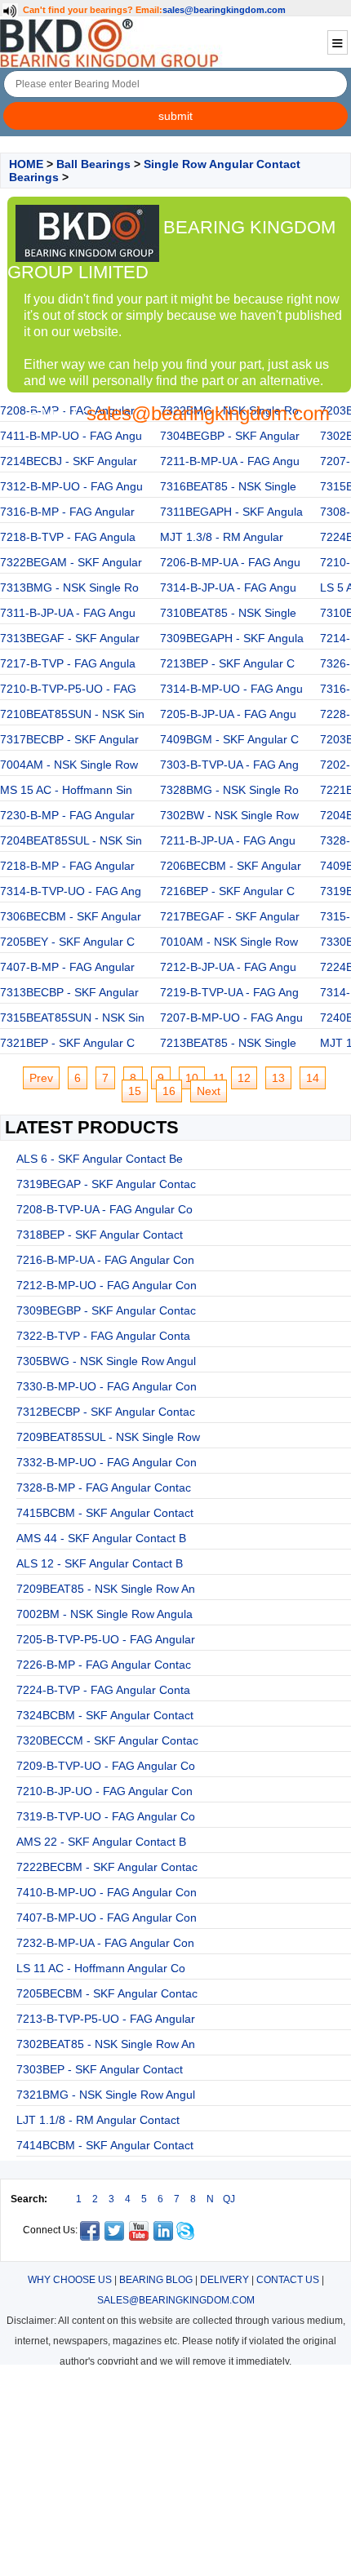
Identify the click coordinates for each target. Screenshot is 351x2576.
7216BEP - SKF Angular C (227, 891)
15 (135, 1091)
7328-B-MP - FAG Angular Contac (104, 1488)
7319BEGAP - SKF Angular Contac (106, 1184)
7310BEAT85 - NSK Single (228, 613)
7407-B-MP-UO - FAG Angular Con (107, 1918)
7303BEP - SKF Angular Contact (100, 2069)
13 (278, 1078)
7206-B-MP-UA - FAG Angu (230, 562)
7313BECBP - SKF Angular (69, 992)
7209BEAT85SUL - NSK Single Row (108, 1437)
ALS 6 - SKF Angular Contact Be (100, 1159)
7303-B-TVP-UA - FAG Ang (229, 765)
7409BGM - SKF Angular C (229, 739)
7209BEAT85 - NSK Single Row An (106, 1589)
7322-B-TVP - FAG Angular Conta (103, 1336)
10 (192, 1078)
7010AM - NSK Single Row (229, 942)
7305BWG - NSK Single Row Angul (106, 1361)
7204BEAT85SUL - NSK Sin (71, 840)
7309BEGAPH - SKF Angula (232, 638)
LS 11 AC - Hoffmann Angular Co (101, 1968)
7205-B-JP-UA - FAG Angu (228, 714)
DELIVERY (224, 2280)
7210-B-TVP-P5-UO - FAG (68, 689)
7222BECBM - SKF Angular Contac (107, 1867)
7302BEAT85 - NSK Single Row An (106, 2044)
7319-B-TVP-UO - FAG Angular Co (106, 1816)
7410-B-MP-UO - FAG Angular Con (107, 1892)
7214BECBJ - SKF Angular (69, 461)
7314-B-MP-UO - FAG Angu (231, 689)
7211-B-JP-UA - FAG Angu (228, 840)
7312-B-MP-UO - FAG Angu (71, 486)
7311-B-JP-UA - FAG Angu (68, 613)
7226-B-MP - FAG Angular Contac (104, 1665)
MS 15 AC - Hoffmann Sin (66, 790)
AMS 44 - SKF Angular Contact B (101, 1538)
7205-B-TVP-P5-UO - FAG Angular (106, 1639)
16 (169, 1091)
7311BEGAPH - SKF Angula (231, 512)
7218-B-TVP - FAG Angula (68, 537)
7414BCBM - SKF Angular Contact (105, 2145)
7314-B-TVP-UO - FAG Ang (71, 891)
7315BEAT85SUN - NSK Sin (72, 1018)
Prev (41, 1078)
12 (244, 1078)
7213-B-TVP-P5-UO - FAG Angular (106, 2019)
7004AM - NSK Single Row (69, 765)
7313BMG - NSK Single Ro (69, 587)
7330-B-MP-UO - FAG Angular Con (107, 1386)
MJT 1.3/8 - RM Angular (222, 537)
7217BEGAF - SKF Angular (230, 916)
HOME (26, 164)
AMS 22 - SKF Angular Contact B (101, 1842)
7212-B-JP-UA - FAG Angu (228, 967)
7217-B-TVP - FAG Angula (68, 663)
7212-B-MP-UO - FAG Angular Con (107, 1285)
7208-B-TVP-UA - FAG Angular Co (104, 1209)
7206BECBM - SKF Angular (231, 866)
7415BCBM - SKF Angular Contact (105, 1513)
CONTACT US (288, 2280)
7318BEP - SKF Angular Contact (100, 1235)
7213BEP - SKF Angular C (227, 663)
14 (313, 1078)
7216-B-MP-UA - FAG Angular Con (105, 1260)
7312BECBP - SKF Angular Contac (106, 1412)
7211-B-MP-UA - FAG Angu (230, 461)
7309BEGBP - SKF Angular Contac (106, 1310)
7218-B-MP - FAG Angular (67, 866)
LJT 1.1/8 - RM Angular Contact (98, 2120)
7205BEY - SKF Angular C (67, 942)
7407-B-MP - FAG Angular (67, 967)
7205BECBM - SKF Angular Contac (107, 1993)
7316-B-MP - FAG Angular (67, 512)
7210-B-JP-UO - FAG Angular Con (104, 1791)
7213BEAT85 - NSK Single (228, 1043)
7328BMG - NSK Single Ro (229, 790)
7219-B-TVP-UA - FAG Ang (229, 992)
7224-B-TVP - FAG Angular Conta (103, 1690)
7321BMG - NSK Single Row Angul (106, 2095)
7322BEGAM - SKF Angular (71, 562)
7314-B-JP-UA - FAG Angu (228, 587)
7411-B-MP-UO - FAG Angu (71, 436)
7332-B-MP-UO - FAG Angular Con (107, 1462)
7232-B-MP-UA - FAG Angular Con (105, 1943)
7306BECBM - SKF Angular (71, 916)
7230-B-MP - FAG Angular (67, 815)
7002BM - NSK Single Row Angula (104, 1614)
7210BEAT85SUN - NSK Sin (72, 714)
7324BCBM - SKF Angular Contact (105, 1715)
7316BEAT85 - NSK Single (228, 486)
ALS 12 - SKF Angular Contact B (100, 1563)
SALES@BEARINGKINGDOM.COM (176, 2300)
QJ (229, 2199)
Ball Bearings (93, 164)
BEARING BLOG (156, 2280)
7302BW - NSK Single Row (229, 815)
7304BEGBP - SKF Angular (230, 436)
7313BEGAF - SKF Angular (70, 638)
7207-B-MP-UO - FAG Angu (231, 1018)
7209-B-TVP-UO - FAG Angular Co (106, 1766)
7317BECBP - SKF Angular (69, 739)
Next (209, 1091)
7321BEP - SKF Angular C (67, 1043)
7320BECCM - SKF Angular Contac (107, 1740)
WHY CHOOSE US (70, 2280)
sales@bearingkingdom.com (224, 10)
